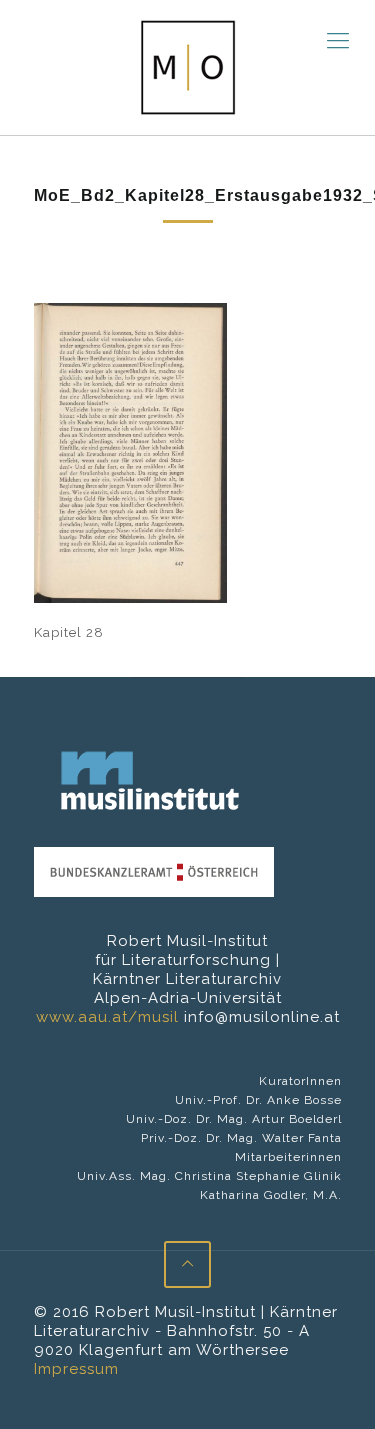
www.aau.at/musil (107, 1017)
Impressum (76, 1369)
